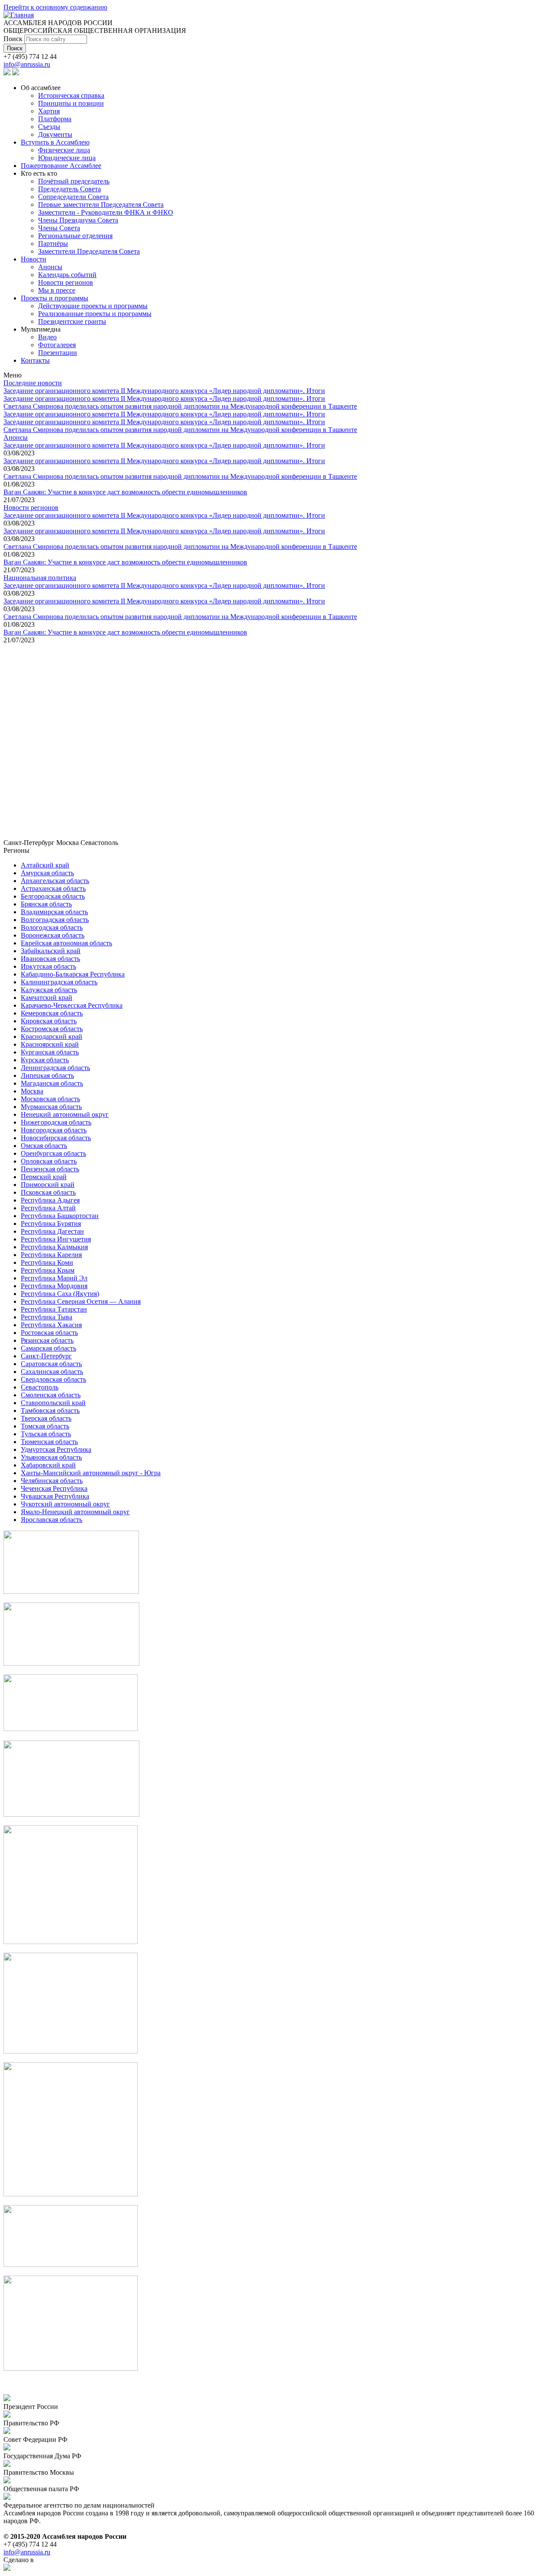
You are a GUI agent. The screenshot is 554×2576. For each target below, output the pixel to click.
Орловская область (49, 1161)
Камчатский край (47, 998)
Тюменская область (49, 1442)
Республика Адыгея (50, 1200)
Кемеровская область (52, 1013)
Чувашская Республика (55, 1496)
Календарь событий (67, 275)
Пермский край (44, 1177)
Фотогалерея (57, 345)
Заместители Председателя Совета (89, 251)
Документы (55, 134)
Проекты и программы (55, 298)
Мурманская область (51, 1107)
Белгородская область (53, 896)
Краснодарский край (52, 1037)
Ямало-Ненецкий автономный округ (75, 1512)
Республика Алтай (48, 1208)
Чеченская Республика (54, 1488)
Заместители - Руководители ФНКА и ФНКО (106, 212)
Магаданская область (52, 1083)
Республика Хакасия (51, 1325)
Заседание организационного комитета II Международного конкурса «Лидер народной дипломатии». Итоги (164, 391)
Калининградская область (59, 982)
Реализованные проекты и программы (95, 314)
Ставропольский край (53, 1403)
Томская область (45, 1426)
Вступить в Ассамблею (55, 142)
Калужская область (49, 990)
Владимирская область (54, 912)
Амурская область (47, 873)
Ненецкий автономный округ (65, 1114)
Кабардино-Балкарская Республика (73, 974)
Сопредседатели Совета (73, 197)
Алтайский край (45, 865)
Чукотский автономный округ (65, 1504)
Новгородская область (54, 1130)
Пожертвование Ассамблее (61, 166)
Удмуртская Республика (56, 1449)
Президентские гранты (72, 321)
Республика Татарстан (54, 1309)
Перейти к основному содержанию (55, 7)
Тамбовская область (50, 1411)
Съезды (49, 127)
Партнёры (53, 243)
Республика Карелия (51, 1255)
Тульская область (46, 1434)
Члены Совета (59, 228)
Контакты (35, 360)
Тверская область (46, 1418)
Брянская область (46, 904)
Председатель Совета (69, 189)
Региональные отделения (75, 236)
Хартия (49, 111)
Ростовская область (49, 1333)
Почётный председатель (74, 181)
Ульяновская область (51, 1457)
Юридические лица (67, 158)
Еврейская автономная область (66, 943)
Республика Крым (48, 1270)
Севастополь (40, 1387)
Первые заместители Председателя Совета (101, 205)
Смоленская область (51, 1395)
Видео (47, 337)
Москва (32, 1091)
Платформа (55, 119)
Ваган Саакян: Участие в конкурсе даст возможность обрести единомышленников (125, 492)
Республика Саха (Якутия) (60, 1294)
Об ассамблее (41, 88)
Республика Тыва (47, 1317)
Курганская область (50, 1052)
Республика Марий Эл (54, 1278)
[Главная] (19, 15)
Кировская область (49, 1021)
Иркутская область (48, 966)
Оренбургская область (53, 1153)
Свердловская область (53, 1379)
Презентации (58, 353)
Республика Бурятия (51, 1224)
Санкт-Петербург (46, 1356)
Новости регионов (66, 282)
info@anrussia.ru (27, 64)
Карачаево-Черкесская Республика (72, 1005)
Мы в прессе (57, 290)
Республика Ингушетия (56, 1239)
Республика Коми (47, 1262)
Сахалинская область (52, 1372)
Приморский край (48, 1185)
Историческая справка (71, 95)
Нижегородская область (56, 1122)
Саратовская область (51, 1364)
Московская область (50, 1099)
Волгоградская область (55, 920)
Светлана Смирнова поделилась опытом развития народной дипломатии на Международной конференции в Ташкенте (180, 406)
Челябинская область (52, 1481)
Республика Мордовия (54, 1286)
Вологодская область (52, 927)
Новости (34, 259)
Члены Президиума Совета (78, 220)
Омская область (44, 1146)
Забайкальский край (51, 951)
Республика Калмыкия (54, 1247)
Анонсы (50, 267)
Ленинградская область (55, 1068)
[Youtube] (16, 73)
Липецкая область (47, 1075)
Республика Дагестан (52, 1231)
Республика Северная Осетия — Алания (81, 1301)
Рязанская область (47, 1340)
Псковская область (48, 1192)
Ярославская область (52, 1520)
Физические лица (64, 150)
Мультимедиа (41, 329)
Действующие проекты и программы (93, 306)
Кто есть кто (39, 173)
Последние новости (33, 383)
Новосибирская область (56, 1138)
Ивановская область (50, 959)
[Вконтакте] (7, 73)
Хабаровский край (48, 1465)
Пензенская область (50, 1169)
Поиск (14, 39)
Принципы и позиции (71, 103)
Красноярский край (50, 1044)
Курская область (45, 1060)
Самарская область (48, 1348)
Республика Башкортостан (60, 1216)
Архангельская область (55, 881)
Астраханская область (53, 888)
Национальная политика (40, 578)
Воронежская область (53, 935)
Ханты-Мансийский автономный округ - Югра (91, 1473)
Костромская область (52, 1029)
